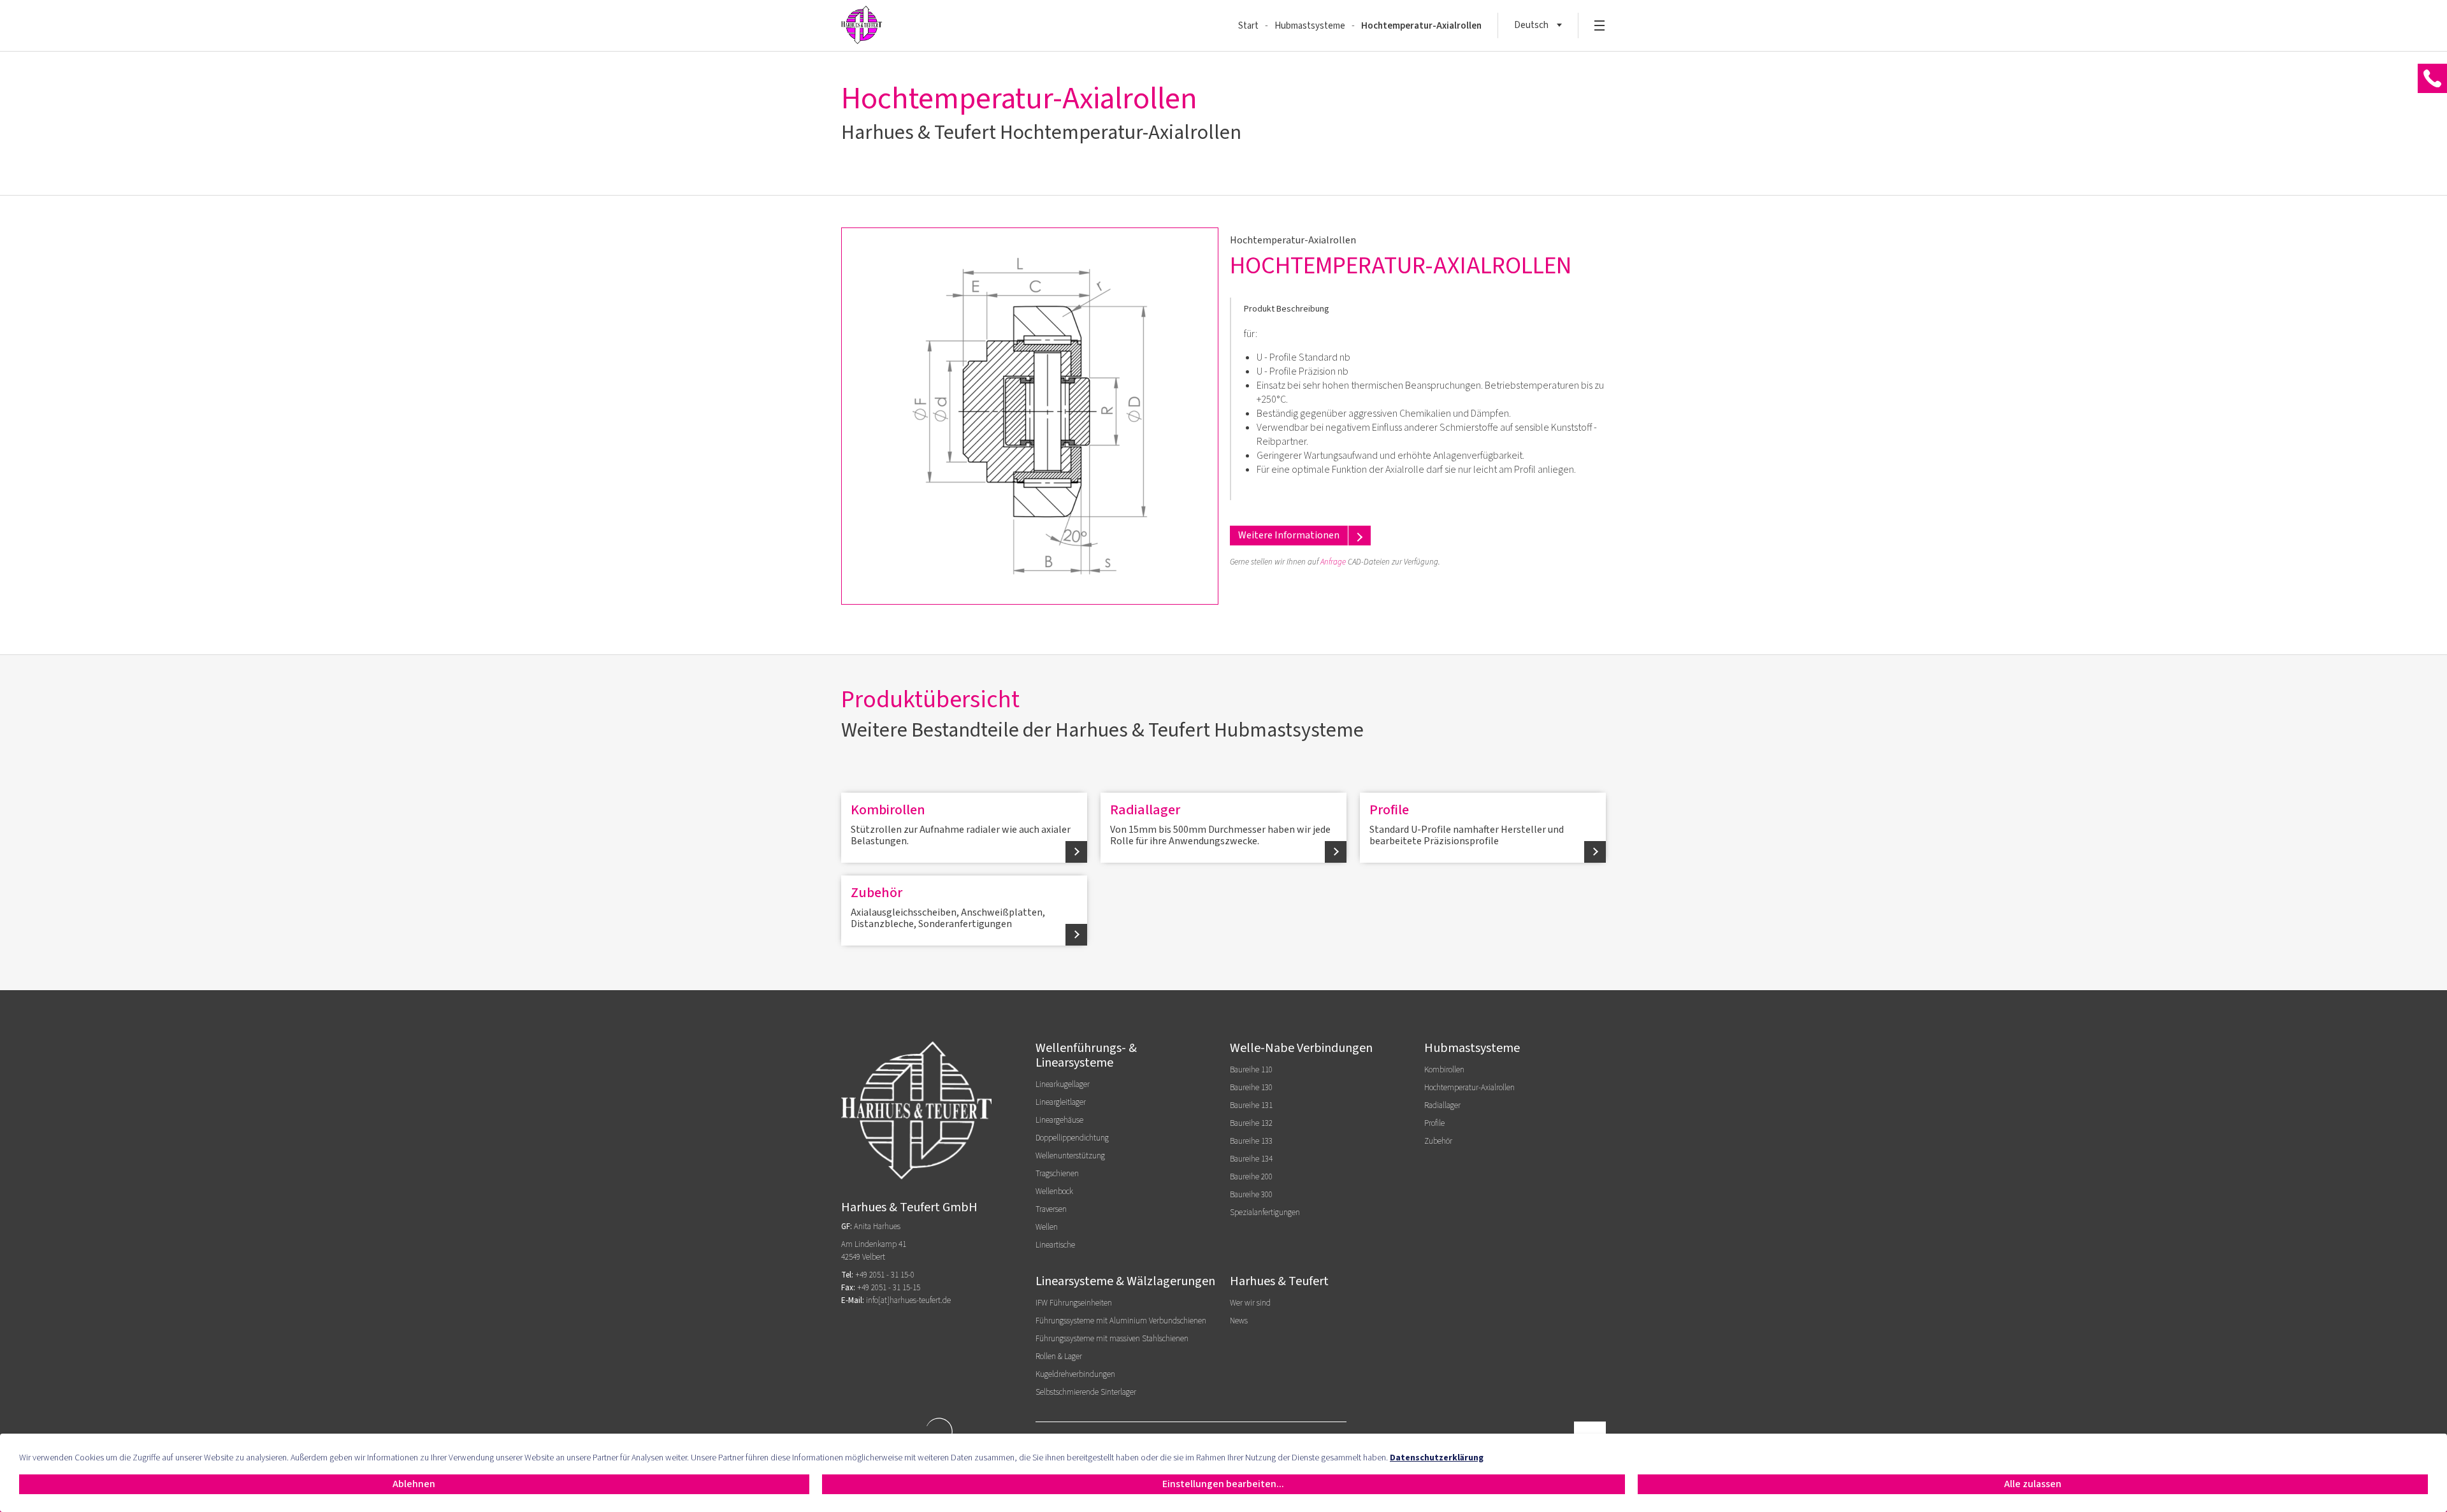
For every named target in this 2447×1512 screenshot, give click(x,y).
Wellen (1047, 1227)
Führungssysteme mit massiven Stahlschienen (1112, 1339)
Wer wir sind (1250, 1303)
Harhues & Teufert (1279, 1281)
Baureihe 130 (1251, 1088)
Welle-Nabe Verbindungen (1301, 1048)
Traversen (1051, 1209)
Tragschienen (1057, 1174)
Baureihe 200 (1251, 1177)
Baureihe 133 (1251, 1141)
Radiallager (1220, 824)
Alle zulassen (2033, 1484)
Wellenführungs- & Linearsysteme (1086, 1055)
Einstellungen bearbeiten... (1223, 1484)
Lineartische (1055, 1245)
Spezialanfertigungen (1265, 1213)
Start (1248, 26)
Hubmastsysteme (1310, 26)
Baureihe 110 (1251, 1070)
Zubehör (948, 907)
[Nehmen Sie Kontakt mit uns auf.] (2432, 79)
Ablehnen (414, 1484)
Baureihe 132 (1251, 1123)
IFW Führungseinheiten (1074, 1303)
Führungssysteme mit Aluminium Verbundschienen (1121, 1321)
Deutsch (1531, 25)
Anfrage (1333, 562)
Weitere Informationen (1289, 535)
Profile (1467, 824)
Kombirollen (961, 824)
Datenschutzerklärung (1437, 1458)
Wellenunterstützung (1070, 1156)
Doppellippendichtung (1072, 1138)
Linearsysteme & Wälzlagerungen (1125, 1281)
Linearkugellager (1063, 1084)
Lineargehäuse (1059, 1120)
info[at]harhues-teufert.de (908, 1300)
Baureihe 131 (1251, 1105)
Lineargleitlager (1061, 1102)
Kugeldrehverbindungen (1075, 1374)
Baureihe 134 (1251, 1159)
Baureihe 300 (1251, 1195)
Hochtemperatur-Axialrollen (1421, 26)
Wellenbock (1054, 1192)
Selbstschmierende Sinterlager (1086, 1392)
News (1239, 1321)
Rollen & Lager (1059, 1357)
